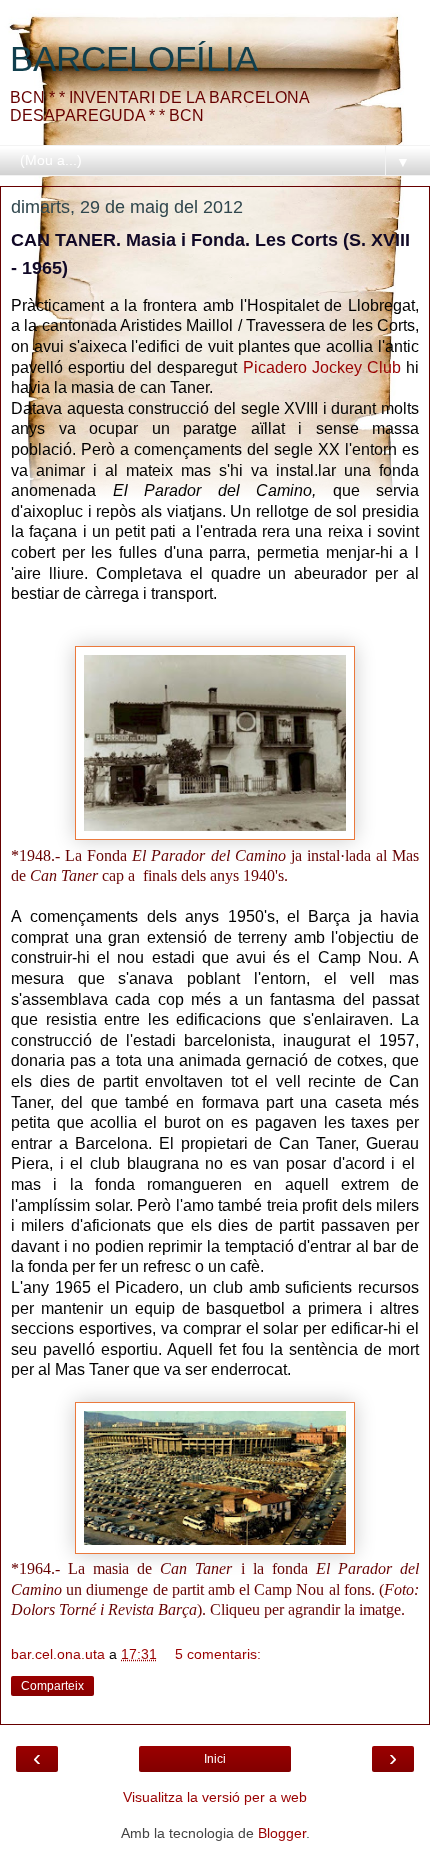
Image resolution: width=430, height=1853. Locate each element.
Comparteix (52, 1686)
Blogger (282, 1833)
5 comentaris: (218, 1654)
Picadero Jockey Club (322, 367)
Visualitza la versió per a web (215, 1797)
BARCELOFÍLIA (134, 59)
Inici (215, 1759)
